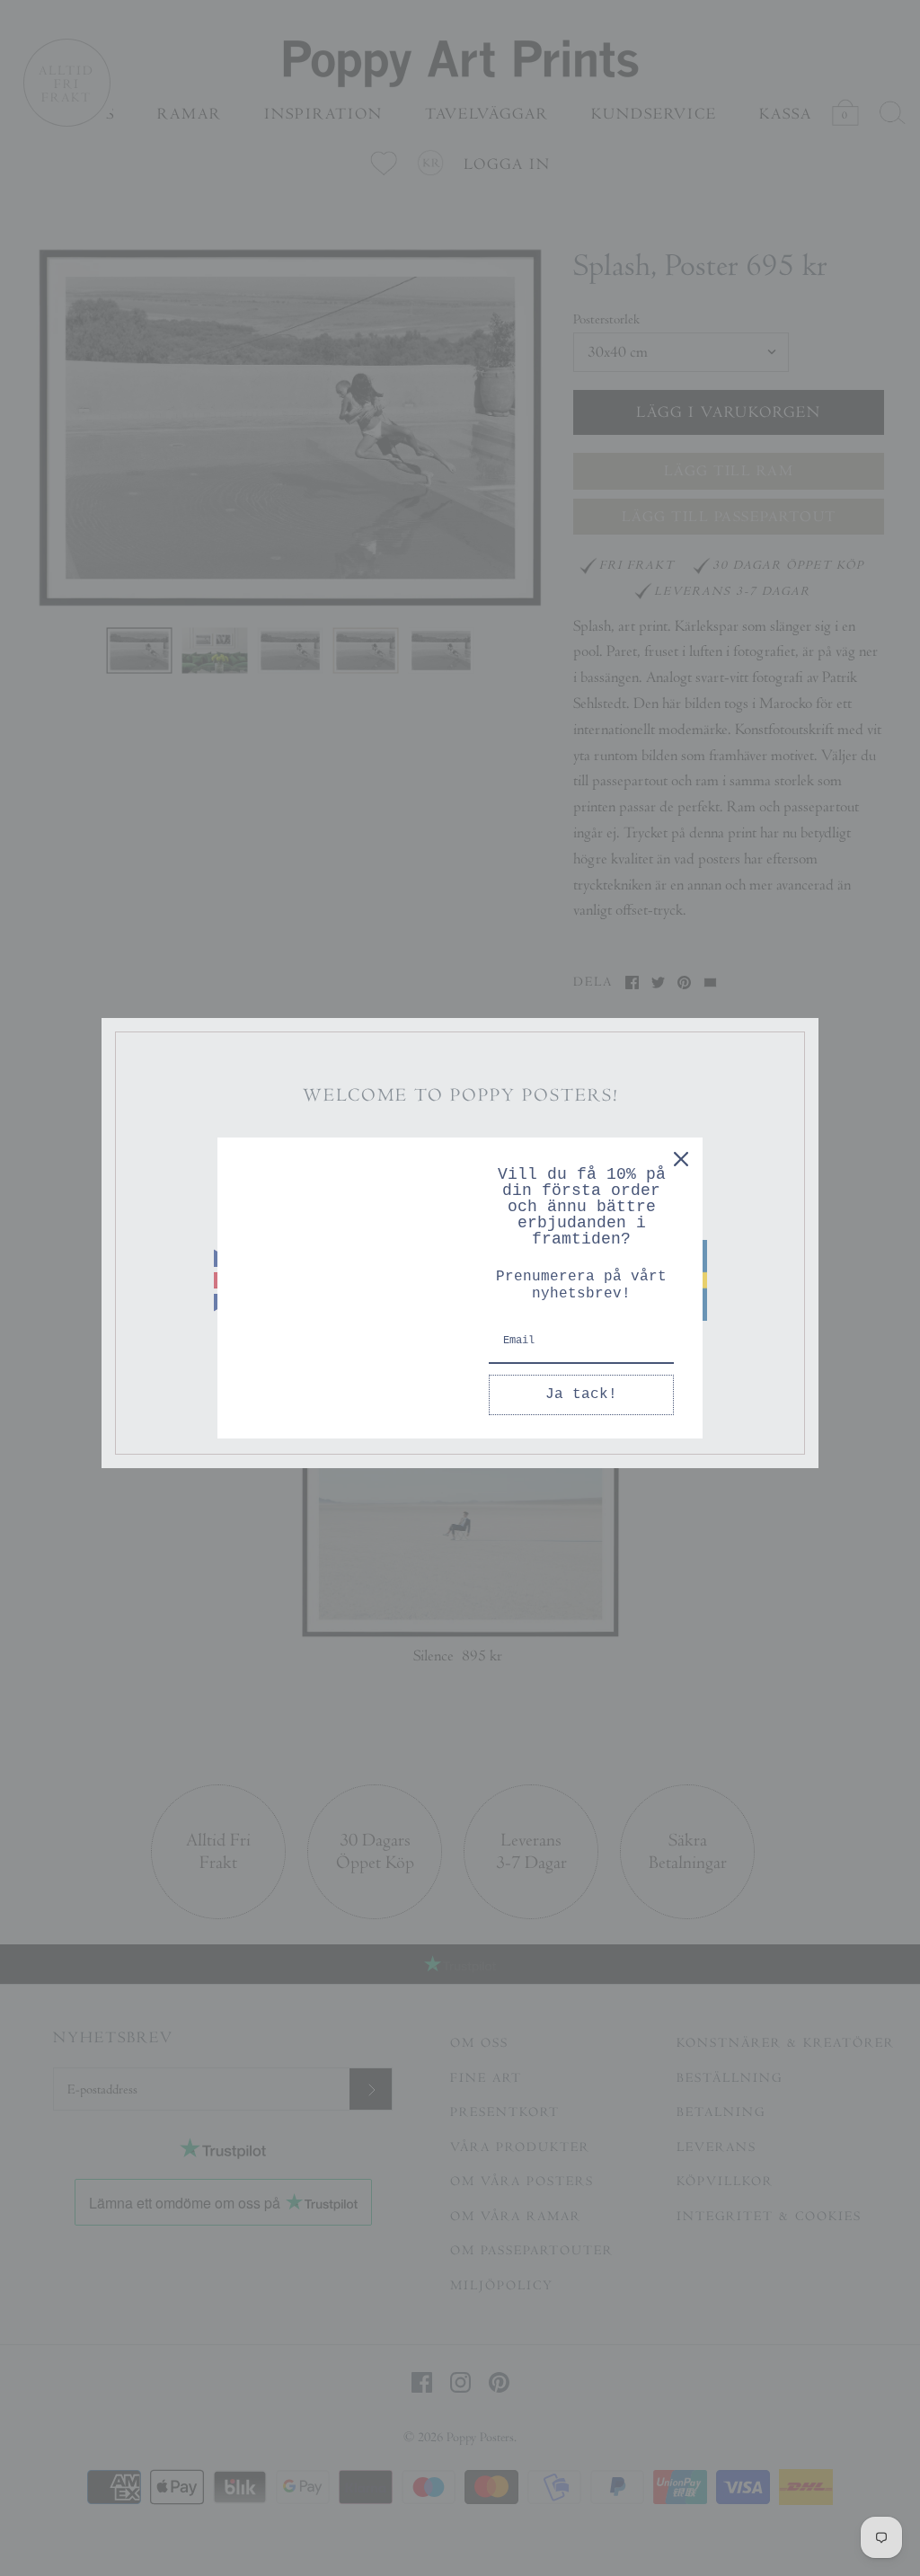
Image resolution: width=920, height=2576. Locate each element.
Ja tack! (581, 1394)
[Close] (681, 1159)
